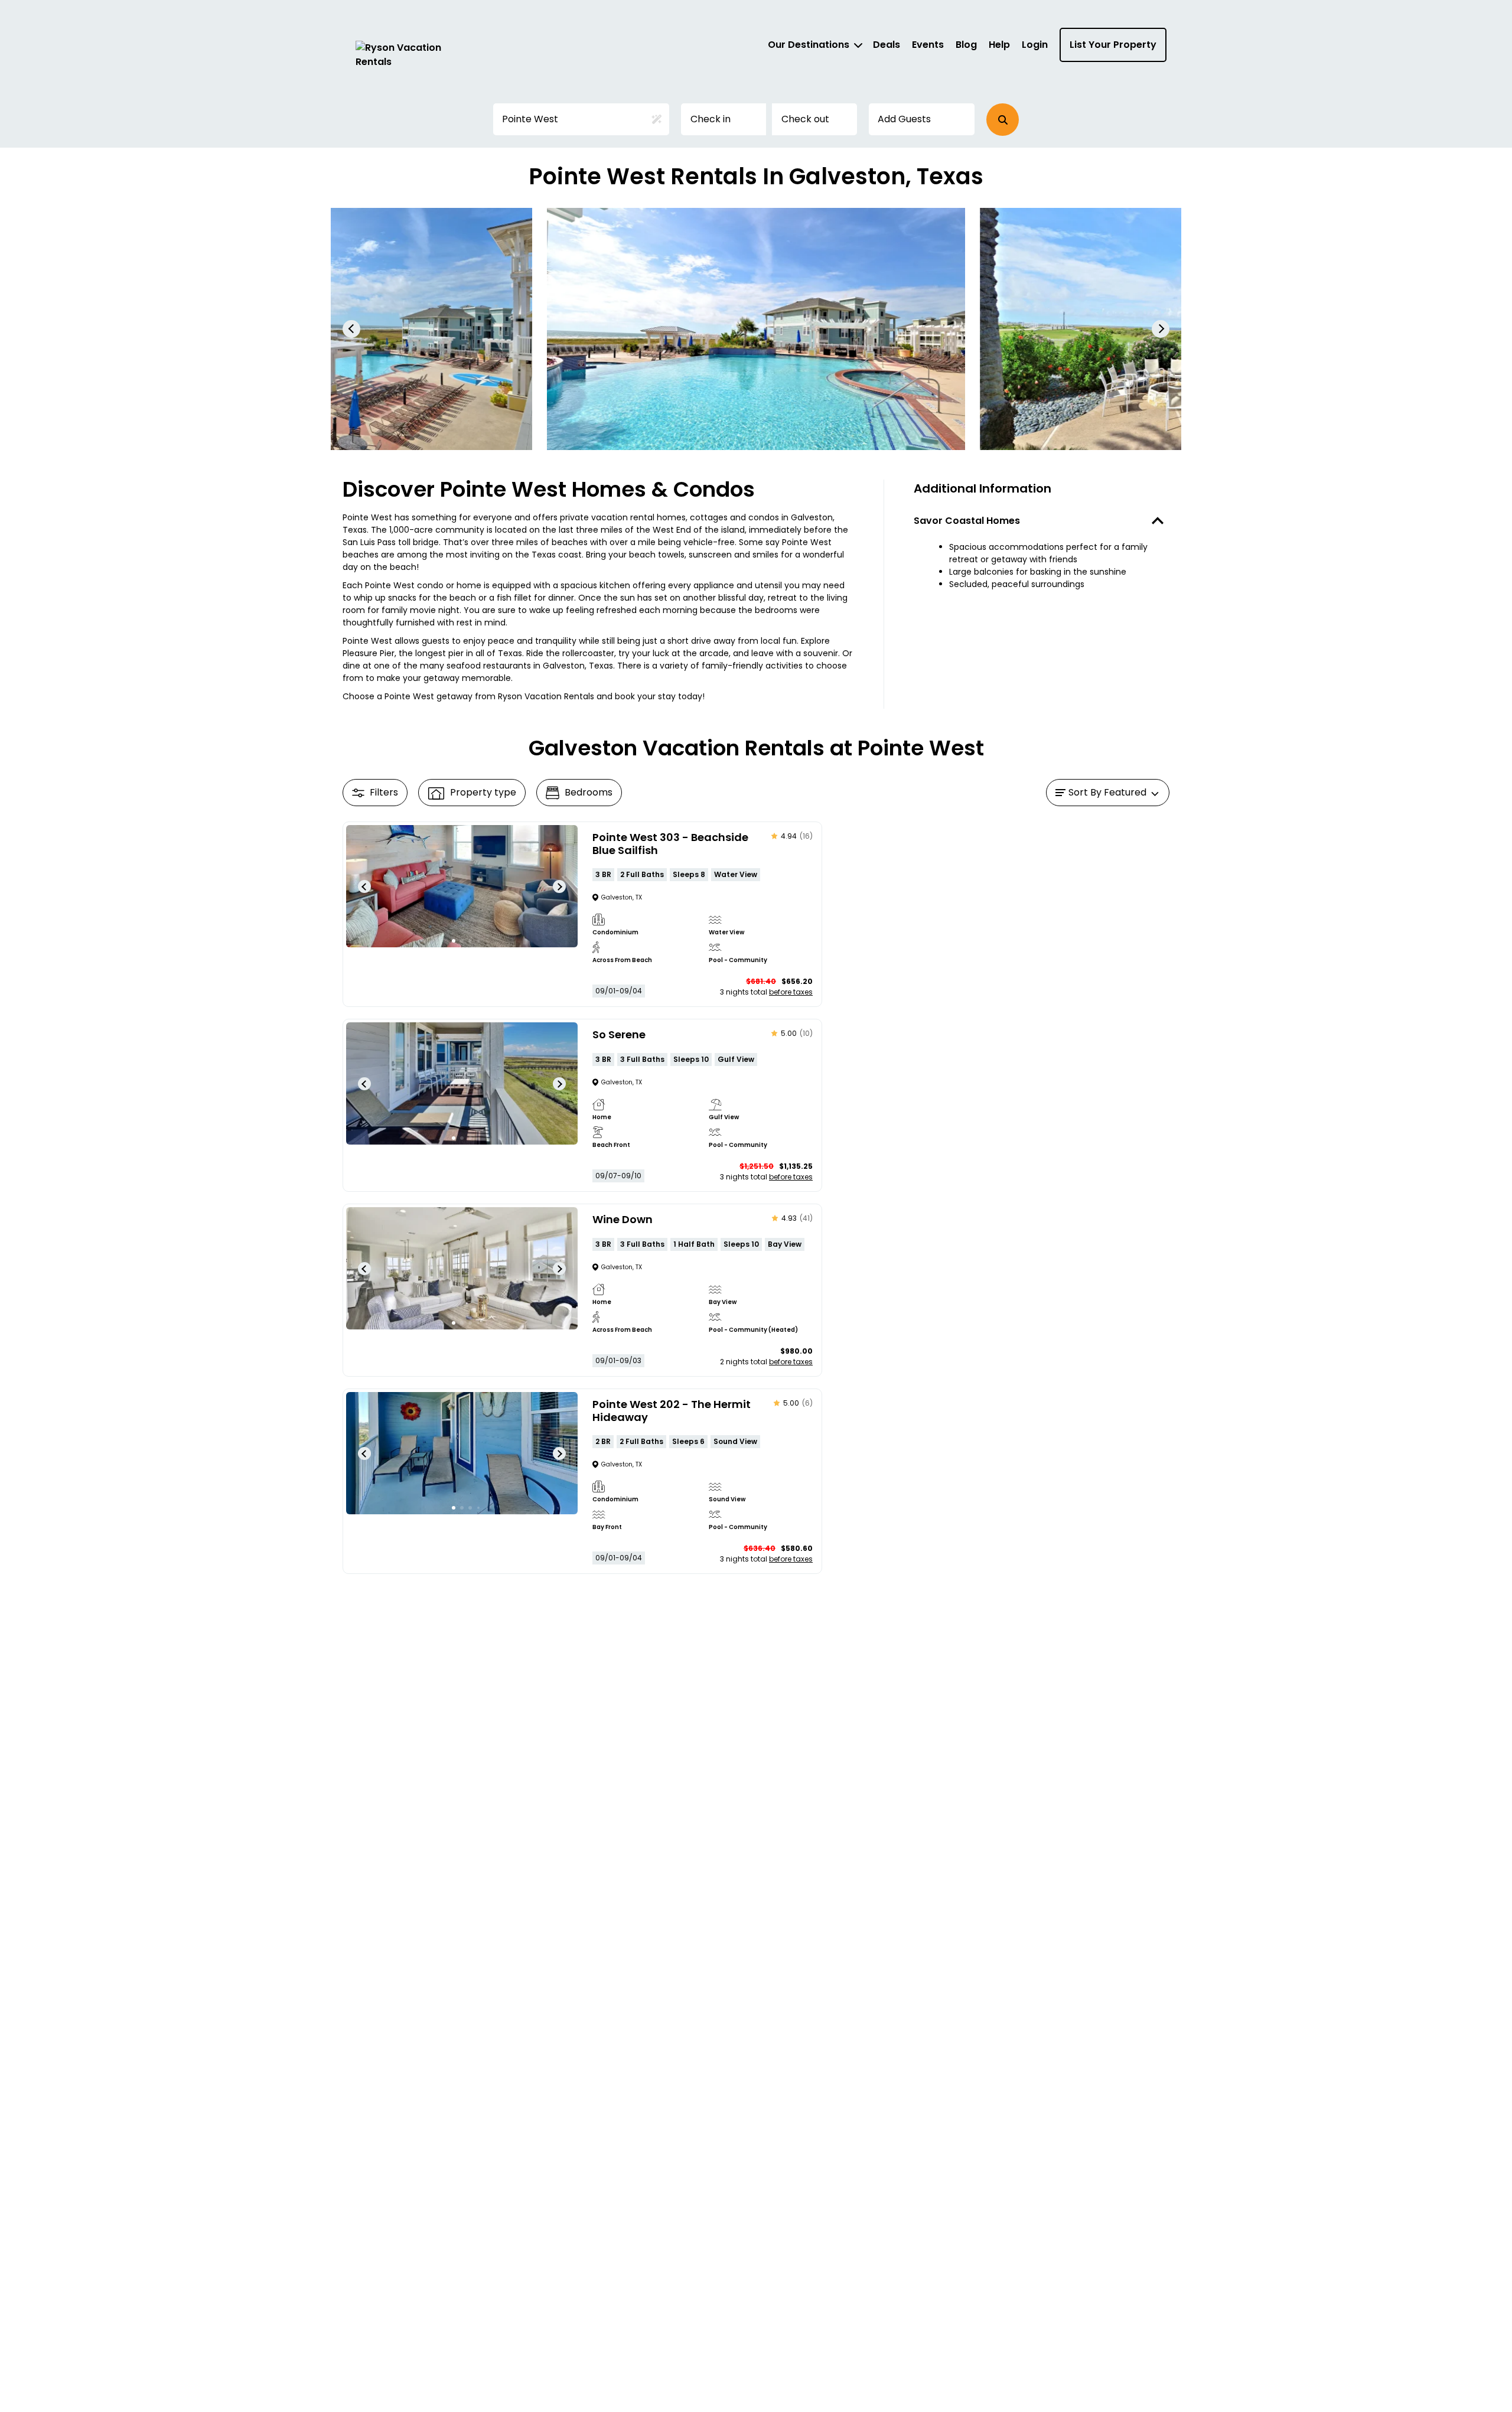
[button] (1003, 120)
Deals (887, 45)
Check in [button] (711, 119)
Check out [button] (805, 119)
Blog (966, 45)
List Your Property (1113, 45)
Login (1035, 45)
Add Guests (904, 119)
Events (928, 45)
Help (999, 45)
